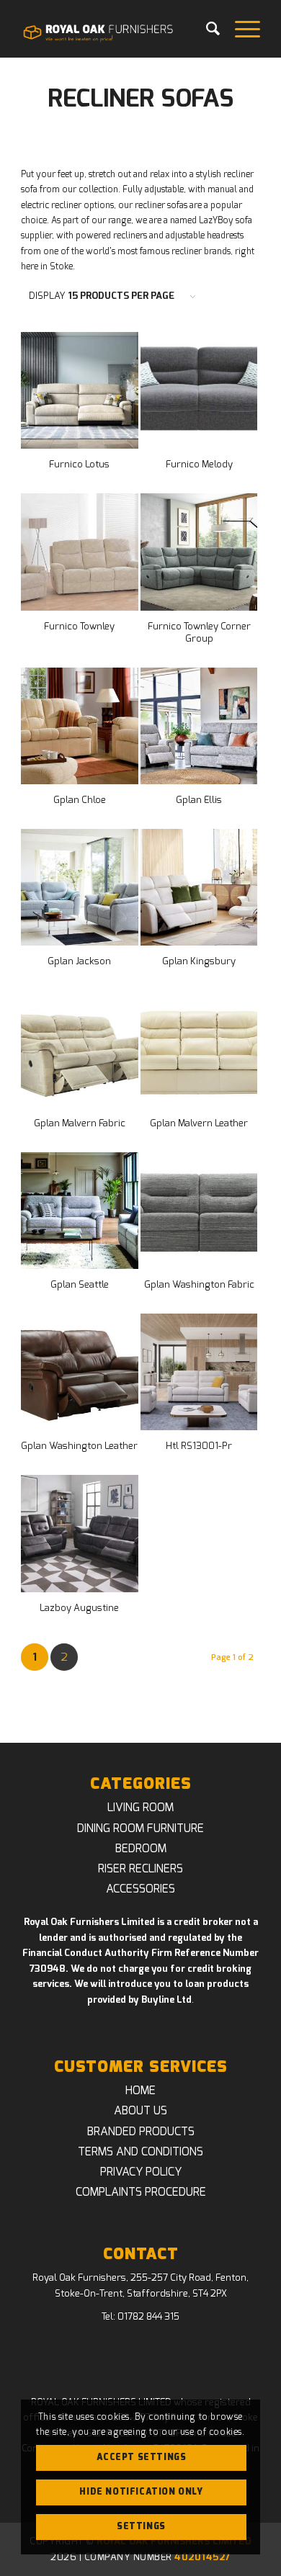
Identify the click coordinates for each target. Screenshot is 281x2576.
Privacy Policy (141, 2172)
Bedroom (141, 1849)
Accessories (140, 1889)
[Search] (206, 29)
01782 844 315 (148, 2317)
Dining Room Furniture (140, 1828)
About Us (140, 2111)
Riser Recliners (140, 1869)
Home (140, 2091)
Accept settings (142, 2457)
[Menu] (240, 29)
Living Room (140, 1808)
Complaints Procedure (141, 2192)
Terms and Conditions (140, 2152)
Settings (141, 2526)
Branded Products (141, 2132)
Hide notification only (141, 2492)
